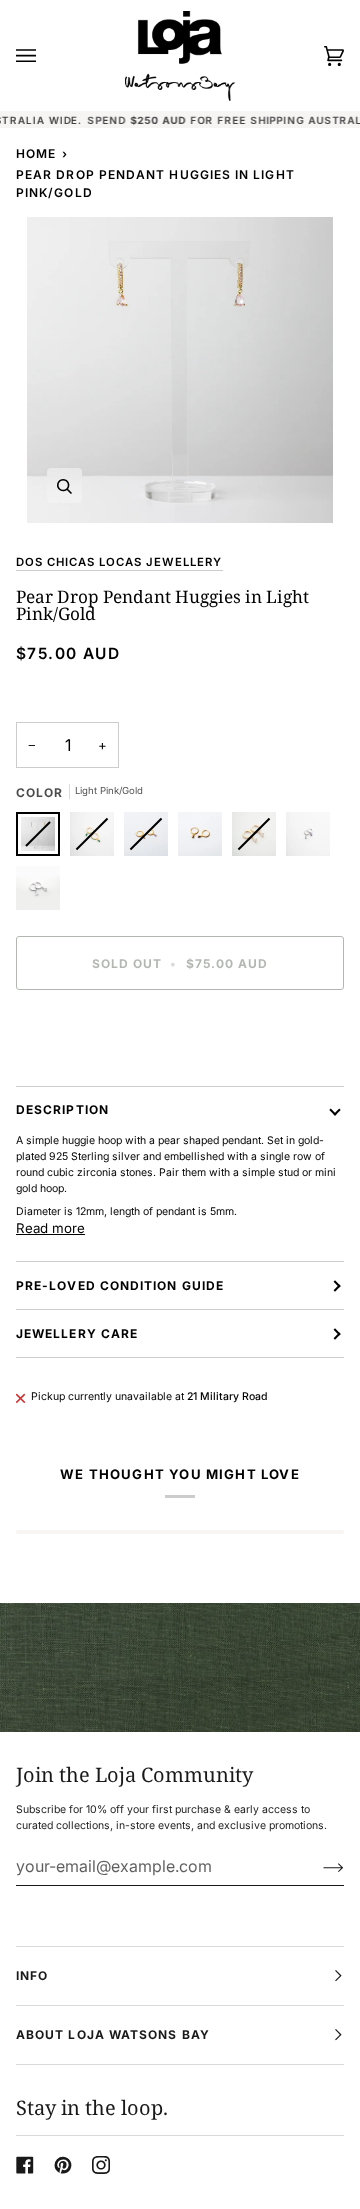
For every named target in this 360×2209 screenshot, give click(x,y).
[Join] (317, 1866)
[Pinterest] (63, 2165)
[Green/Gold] (97, 839)
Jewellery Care (77, 1333)
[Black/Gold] (205, 839)
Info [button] (32, 1975)
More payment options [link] (70, 1077)
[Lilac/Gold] (151, 839)
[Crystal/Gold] (259, 839)
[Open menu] (46, 55)
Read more (50, 1228)
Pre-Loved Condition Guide (120, 1285)
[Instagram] (101, 2165)
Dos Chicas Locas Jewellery (119, 562)
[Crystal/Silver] (38, 893)
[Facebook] (25, 2165)
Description (62, 1109)
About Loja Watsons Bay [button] (113, 2034)
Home (36, 153)
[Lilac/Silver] (313, 839)
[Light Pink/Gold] (43, 839)
